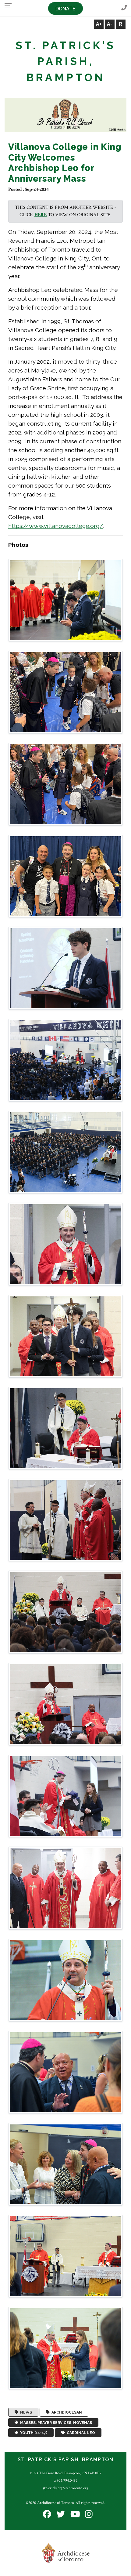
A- (110, 24)
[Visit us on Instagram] (89, 2514)
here (41, 215)
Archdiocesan (66, 2412)
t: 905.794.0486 (65, 2480)
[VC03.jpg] (65, 784)
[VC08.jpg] (65, 1244)
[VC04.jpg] (65, 876)
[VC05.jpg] (65, 968)
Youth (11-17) (33, 2433)
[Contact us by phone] (124, 8)
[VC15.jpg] (65, 1888)
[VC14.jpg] (65, 1796)
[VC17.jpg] (65, 2072)
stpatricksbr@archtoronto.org (65, 2488)
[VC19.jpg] (65, 2256)
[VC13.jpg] (65, 1704)
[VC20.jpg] (65, 2348)
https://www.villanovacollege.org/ (56, 526)
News (25, 2412)
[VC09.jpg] (65, 1336)
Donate (65, 9)
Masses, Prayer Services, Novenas (55, 2422)
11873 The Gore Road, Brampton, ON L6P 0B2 (65, 2473)
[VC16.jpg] (65, 1980)
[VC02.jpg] (65, 692)
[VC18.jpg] (65, 2164)
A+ (99, 24)
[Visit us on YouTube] (75, 2514)
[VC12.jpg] (65, 1612)
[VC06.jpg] (65, 1060)
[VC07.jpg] (65, 1152)
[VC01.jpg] (65, 600)
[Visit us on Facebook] (47, 2514)
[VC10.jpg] (65, 1428)
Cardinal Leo (80, 2433)
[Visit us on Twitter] (61, 2514)
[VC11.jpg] (65, 1520)
